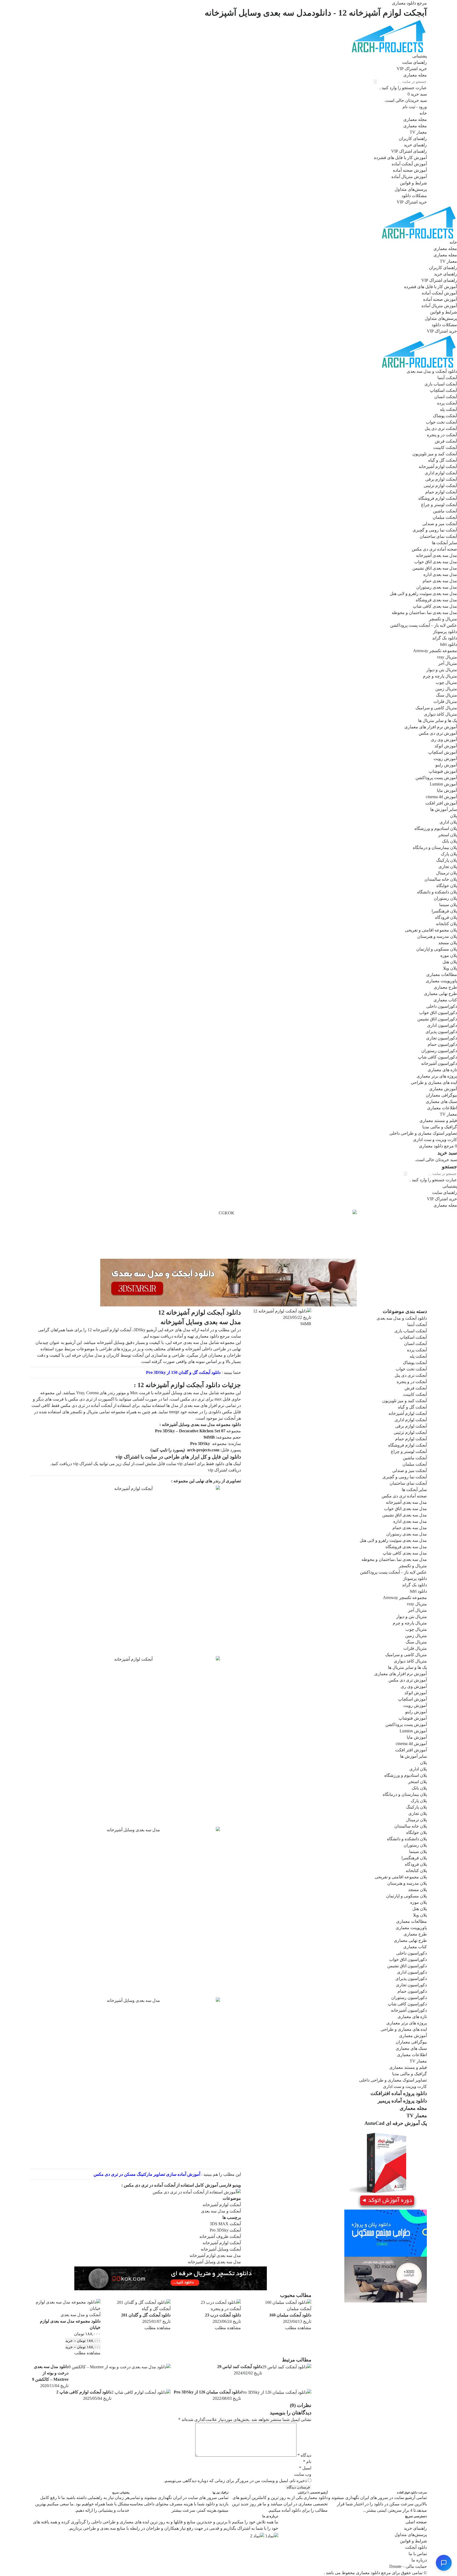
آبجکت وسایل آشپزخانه (221, 2249)
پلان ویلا (450, 968)
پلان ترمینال (447, 873)
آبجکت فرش (446, 441)
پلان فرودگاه (446, 917)
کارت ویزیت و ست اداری (435, 1140)
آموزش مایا (447, 790)
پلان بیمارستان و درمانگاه (435, 848)
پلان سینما (448, 905)
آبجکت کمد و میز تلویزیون (435, 454)
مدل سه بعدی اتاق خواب (436, 562)
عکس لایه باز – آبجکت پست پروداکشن (424, 625)
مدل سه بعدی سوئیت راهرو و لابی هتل (423, 594)
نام (307, 2462)
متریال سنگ (446, 695)
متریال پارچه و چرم (440, 676)
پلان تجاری (448, 867)
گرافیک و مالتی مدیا (440, 1127)
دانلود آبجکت (416, 2547)
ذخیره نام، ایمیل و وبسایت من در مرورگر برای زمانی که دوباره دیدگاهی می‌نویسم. (235, 2481)
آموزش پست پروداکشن (436, 778)
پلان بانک (449, 841)
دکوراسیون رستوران (439, 1051)
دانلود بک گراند (445, 638)
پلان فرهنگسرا (444, 911)
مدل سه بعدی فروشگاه (436, 600)
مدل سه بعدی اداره (440, 574)
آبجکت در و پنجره (442, 435)
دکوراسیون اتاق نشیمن (437, 1019)
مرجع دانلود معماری (373, 2573)
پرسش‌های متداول (411, 189)
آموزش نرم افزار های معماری (431, 727)
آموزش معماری (443, 1089)
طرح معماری (445, 987)
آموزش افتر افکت (441, 803)
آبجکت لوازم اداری (441, 473)
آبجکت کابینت (445, 447)
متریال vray (447, 657)
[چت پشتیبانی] (444, 2563)
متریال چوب (446, 682)
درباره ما (419, 2560)
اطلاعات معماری (442, 1108)
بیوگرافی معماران (441, 1095)
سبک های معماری (441, 1101)
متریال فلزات (445, 701)
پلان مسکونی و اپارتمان (437, 949)
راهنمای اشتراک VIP (409, 151)
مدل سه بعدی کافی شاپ (435, 606)
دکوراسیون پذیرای (441, 1032)
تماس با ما (418, 2554)
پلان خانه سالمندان (441, 879)
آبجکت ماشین (445, 511)
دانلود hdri (449, 644)
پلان (454, 816)
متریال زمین (446, 689)
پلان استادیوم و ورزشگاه (436, 828)
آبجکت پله (448, 409)
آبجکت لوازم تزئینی (440, 486)
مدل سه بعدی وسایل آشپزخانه (214, 2262)
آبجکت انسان (446, 397)
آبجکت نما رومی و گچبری (435, 530)
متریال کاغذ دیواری (440, 714)
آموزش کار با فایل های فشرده (400, 158)
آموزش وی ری (444, 740)
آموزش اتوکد (446, 746)
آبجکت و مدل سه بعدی (221, 2211)
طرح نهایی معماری (440, 994)
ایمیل (305, 2468)
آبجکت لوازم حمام (441, 492)
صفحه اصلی (416, 2522)
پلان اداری (448, 822)
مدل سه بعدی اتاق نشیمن (435, 568)
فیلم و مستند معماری (438, 1121)
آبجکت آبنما (447, 378)
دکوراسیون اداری (442, 1025)
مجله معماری (415, 119)
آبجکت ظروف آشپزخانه (220, 2236)
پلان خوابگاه (447, 886)
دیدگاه (304, 2455)
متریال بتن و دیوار (442, 670)
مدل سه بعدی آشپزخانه (437, 555)
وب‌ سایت (303, 2474)
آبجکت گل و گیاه (443, 460)
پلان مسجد (448, 943)
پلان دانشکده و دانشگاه (437, 892)
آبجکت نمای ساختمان (438, 536)
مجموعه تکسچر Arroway (435, 651)
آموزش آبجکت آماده (409, 164)
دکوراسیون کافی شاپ (437, 1057)
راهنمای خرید (415, 145)
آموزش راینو (446, 765)
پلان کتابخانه (446, 924)
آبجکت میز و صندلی (440, 524)
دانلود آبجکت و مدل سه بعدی (432, 371)
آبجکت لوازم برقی (441, 479)
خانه (423, 113)
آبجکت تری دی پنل (441, 428)
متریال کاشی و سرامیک (436, 708)
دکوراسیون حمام (442, 1044)
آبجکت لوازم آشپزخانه (438, 467)
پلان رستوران (445, 898)
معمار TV (418, 132)
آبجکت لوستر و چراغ (439, 505)
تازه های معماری (442, 1070)
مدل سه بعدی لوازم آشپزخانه (215, 2255)
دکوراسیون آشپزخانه (439, 1063)
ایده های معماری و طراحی (434, 1082)
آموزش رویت (445, 759)
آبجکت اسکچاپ (443, 390)
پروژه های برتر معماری (437, 1076)
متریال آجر (448, 663)
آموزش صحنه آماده (410, 170)
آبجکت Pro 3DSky (225, 2230)
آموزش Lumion (443, 784)
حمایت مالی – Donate (408, 2566)
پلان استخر (448, 835)
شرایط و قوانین (413, 183)
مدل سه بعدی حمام (440, 581)
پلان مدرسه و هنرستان (437, 936)
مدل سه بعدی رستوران (437, 587)
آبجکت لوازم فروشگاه (438, 498)
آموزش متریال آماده (409, 177)
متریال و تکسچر (443, 619)
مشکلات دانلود (414, 196)
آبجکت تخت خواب (441, 422)
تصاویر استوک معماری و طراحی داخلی (423, 1133)
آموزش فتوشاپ (443, 771)
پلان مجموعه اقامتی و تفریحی (431, 930)
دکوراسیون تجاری (442, 1038)
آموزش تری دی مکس (438, 733)
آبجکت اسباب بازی (441, 384)
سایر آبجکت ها (444, 543)
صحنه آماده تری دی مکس (434, 549)
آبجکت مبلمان (445, 517)
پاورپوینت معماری (441, 981)
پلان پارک (449, 854)
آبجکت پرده (447, 403)
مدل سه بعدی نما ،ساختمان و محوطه (424, 613)
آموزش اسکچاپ (443, 752)
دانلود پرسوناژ (445, 632)
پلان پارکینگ (447, 860)
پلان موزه (449, 955)
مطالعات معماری (442, 974)
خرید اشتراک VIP (412, 202)
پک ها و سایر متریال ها (438, 721)
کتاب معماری (445, 1000)
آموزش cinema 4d (441, 797)
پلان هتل (450, 962)
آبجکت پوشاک (445, 416)
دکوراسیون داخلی (442, 1006)
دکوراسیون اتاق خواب (438, 1013)
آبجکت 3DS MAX (225, 2224)
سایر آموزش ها (444, 809)
